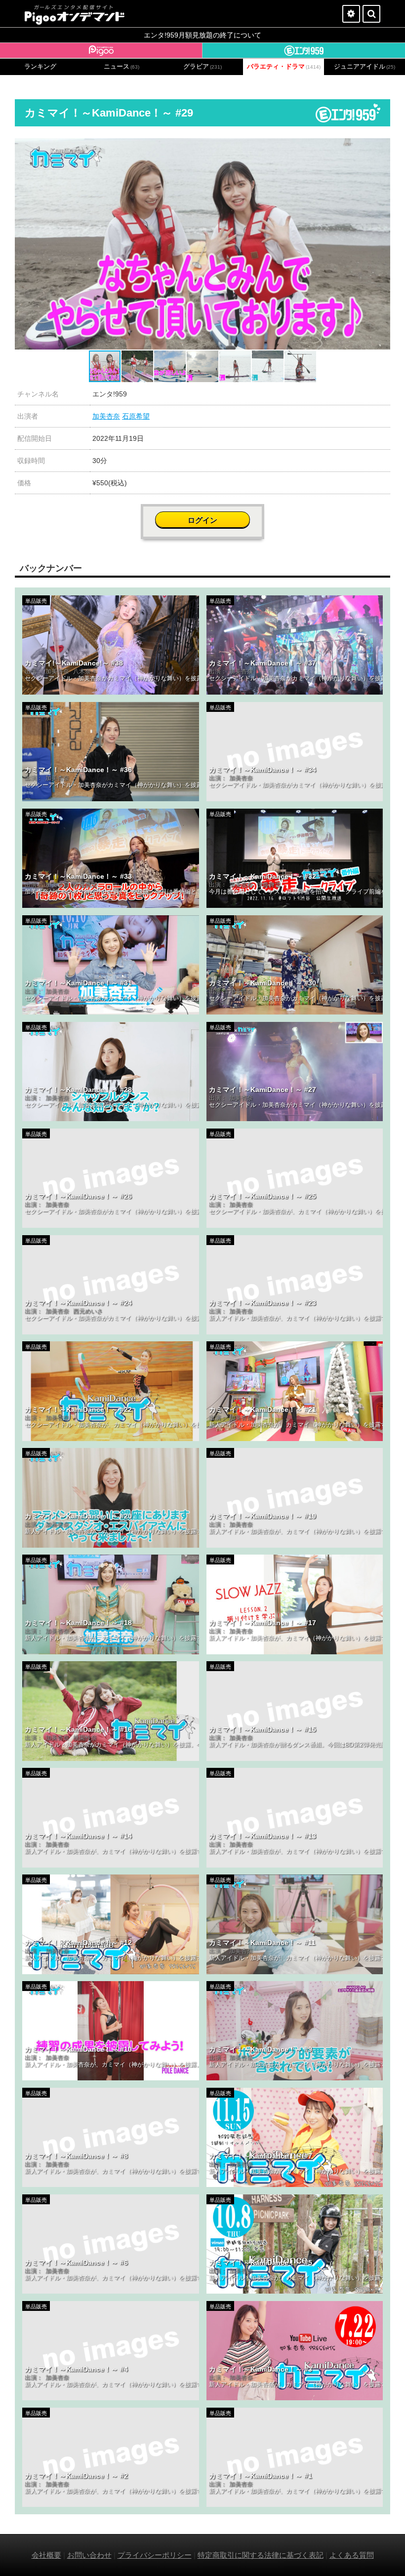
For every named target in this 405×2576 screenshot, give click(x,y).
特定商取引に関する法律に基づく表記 (261, 2555)
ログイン (202, 520)
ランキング (40, 67)
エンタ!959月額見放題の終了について (202, 35)
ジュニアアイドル (364, 67)
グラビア (202, 67)
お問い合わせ (89, 2555)
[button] (381, 147)
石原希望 (136, 416)
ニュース (121, 67)
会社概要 (46, 2555)
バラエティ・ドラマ (284, 67)
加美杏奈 (106, 416)
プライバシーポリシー (155, 2555)
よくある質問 (352, 2555)
